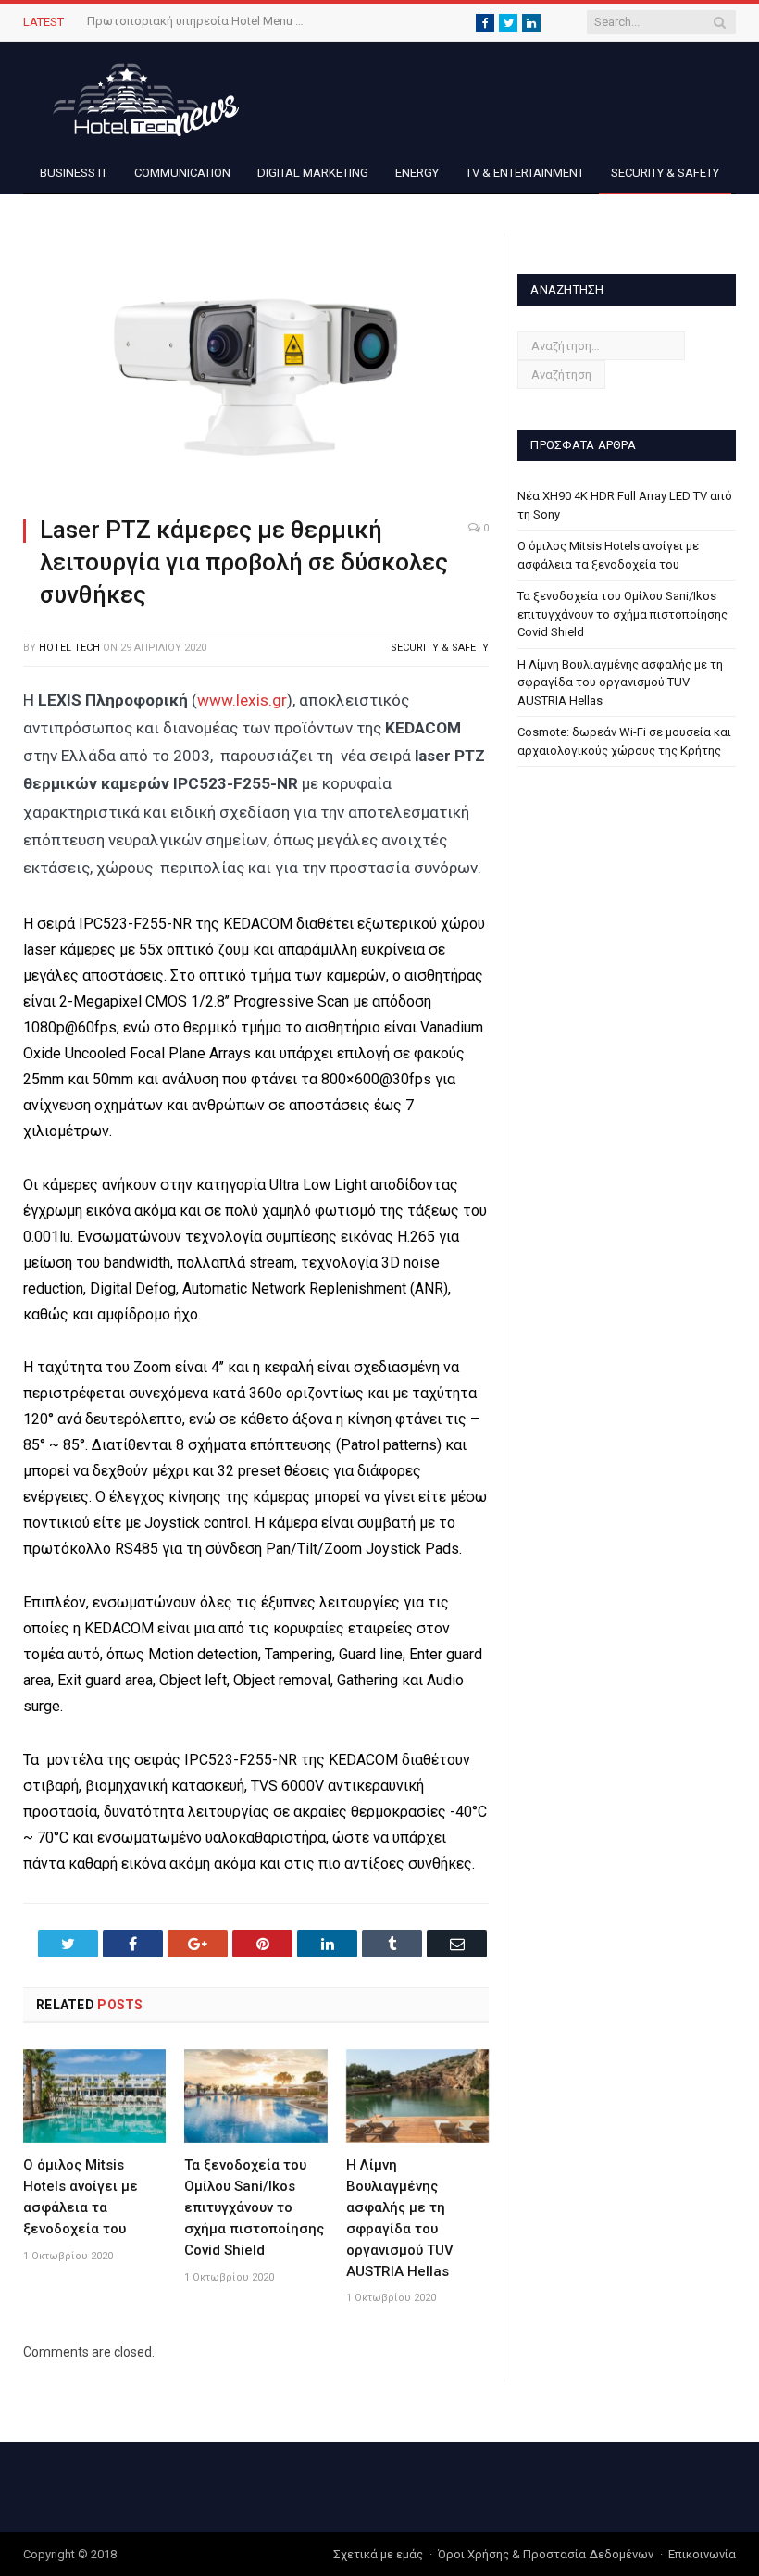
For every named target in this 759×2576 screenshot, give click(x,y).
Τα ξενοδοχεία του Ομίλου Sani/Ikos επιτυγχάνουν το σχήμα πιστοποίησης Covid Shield (254, 2207)
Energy (417, 173)
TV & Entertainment (525, 173)
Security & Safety (665, 173)
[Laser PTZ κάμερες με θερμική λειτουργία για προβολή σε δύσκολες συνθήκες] (256, 367)
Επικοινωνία (702, 2554)
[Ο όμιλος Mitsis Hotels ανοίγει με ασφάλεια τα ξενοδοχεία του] (94, 2096)
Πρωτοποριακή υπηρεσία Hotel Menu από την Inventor (198, 21)
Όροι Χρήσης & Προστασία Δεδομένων (546, 2554)
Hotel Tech (69, 648)
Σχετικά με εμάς (378, 2554)
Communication (182, 173)
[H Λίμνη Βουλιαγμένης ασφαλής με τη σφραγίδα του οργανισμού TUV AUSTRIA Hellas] (417, 2096)
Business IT (74, 173)
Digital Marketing (313, 173)
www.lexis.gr (242, 700)
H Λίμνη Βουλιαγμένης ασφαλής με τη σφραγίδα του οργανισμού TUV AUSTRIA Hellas (620, 682)
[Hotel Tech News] (139, 97)
